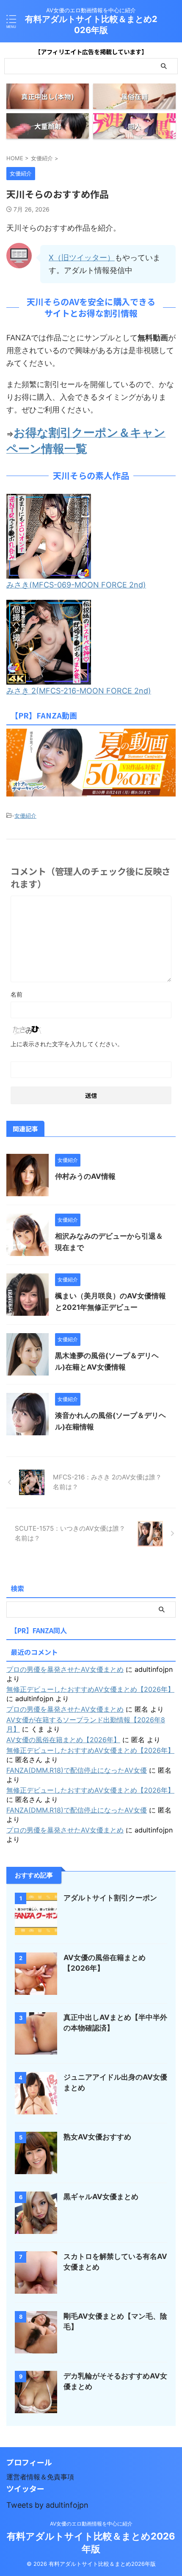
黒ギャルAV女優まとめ (101, 2197)
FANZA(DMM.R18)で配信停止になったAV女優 (77, 1770)
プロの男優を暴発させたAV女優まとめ (65, 1669)
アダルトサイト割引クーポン (110, 1898)
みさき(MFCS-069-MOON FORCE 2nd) (76, 585)
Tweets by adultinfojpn (47, 2505)
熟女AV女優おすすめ (97, 2137)
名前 (17, 994)
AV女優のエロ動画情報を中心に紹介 (91, 2524)
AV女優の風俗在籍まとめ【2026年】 (63, 1740)
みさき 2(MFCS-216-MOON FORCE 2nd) (79, 691)
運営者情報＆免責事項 (40, 2477)
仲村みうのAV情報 (85, 1176)
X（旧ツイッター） (82, 258)
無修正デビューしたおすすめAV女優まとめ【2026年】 (90, 1689)
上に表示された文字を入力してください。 (67, 1044)
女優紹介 (25, 816)
